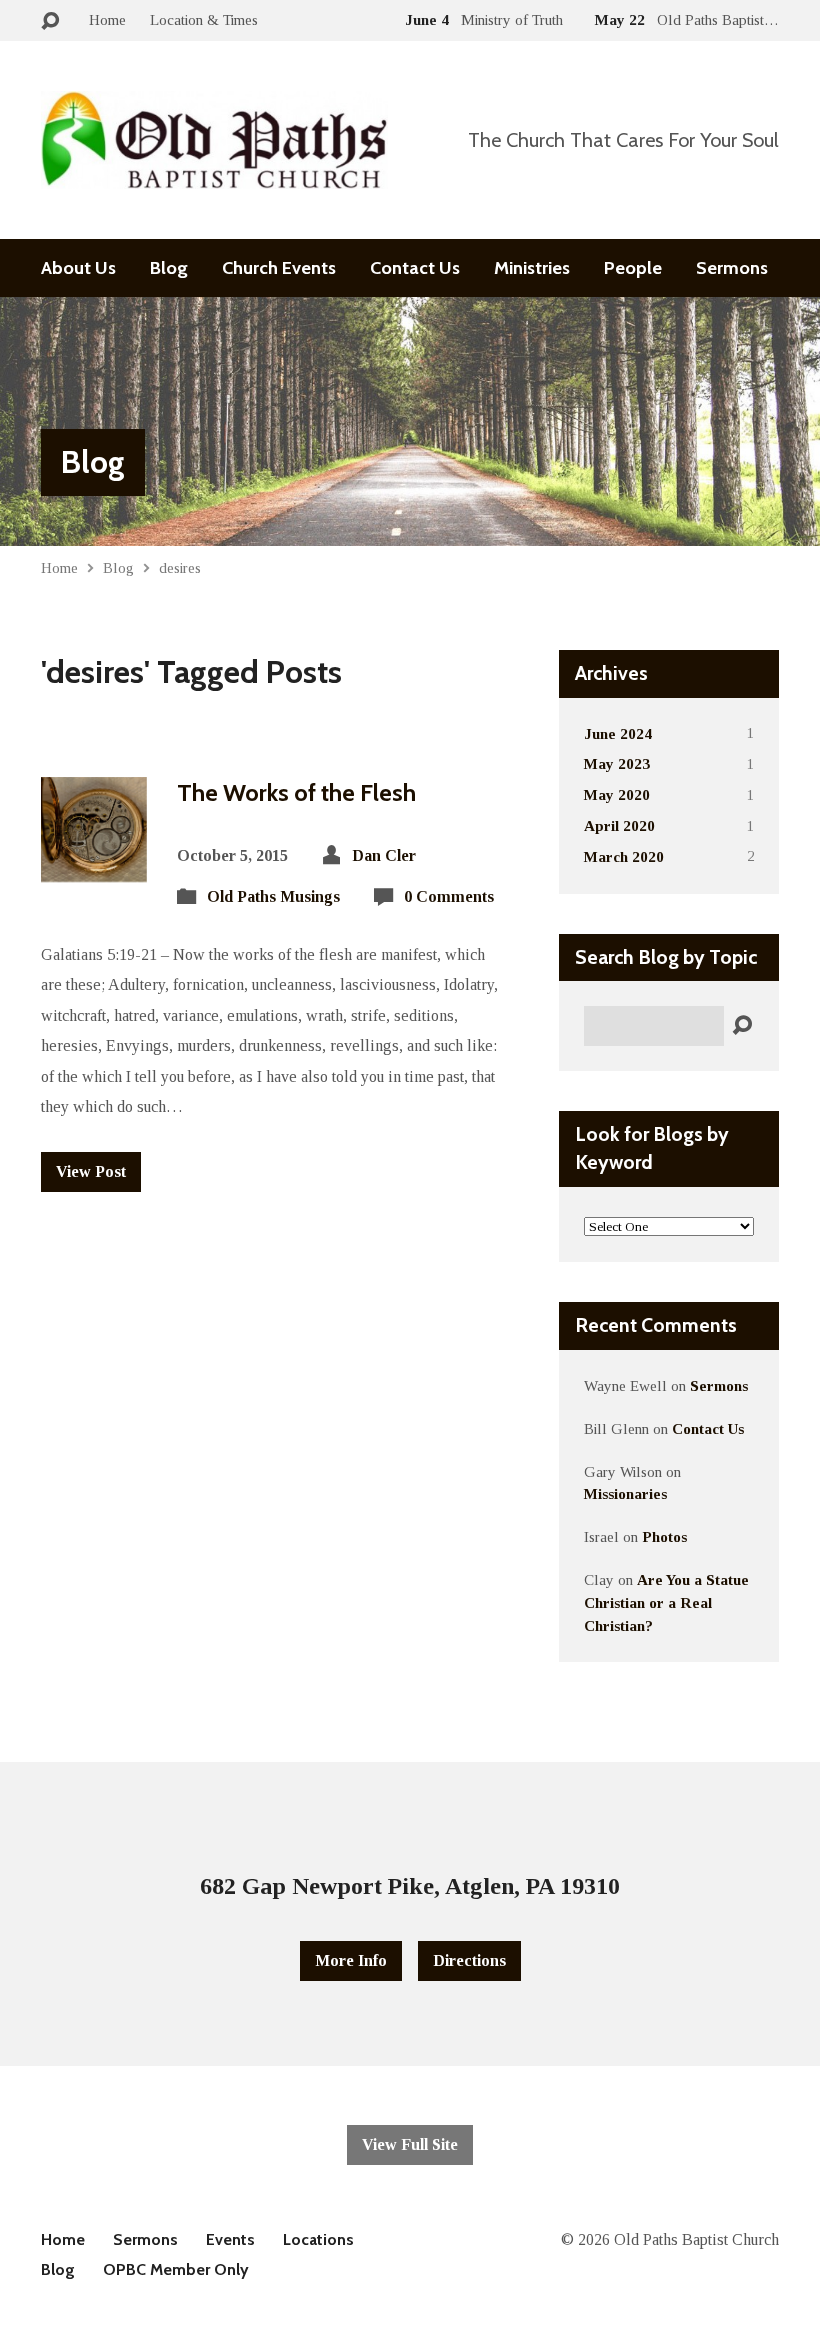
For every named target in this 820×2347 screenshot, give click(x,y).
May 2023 (617, 763)
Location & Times (204, 19)
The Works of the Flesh (296, 792)
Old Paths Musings (273, 896)
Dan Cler (384, 855)
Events (230, 2239)
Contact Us (415, 268)
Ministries (532, 268)
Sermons (732, 268)
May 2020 (617, 794)
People (633, 268)
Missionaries (625, 1493)
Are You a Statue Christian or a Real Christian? (666, 1602)
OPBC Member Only (176, 2269)
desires (180, 567)
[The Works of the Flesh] (94, 866)
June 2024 (618, 733)
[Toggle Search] (50, 21)
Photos (664, 1536)
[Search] (742, 1026)
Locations (318, 2239)
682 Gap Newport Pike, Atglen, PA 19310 (410, 1886)
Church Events (279, 268)
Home (107, 19)
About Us (78, 268)
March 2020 (624, 856)
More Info (351, 1960)
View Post (91, 1171)
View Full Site (410, 2144)
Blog (169, 268)
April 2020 (619, 825)
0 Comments (449, 896)
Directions (469, 1960)
